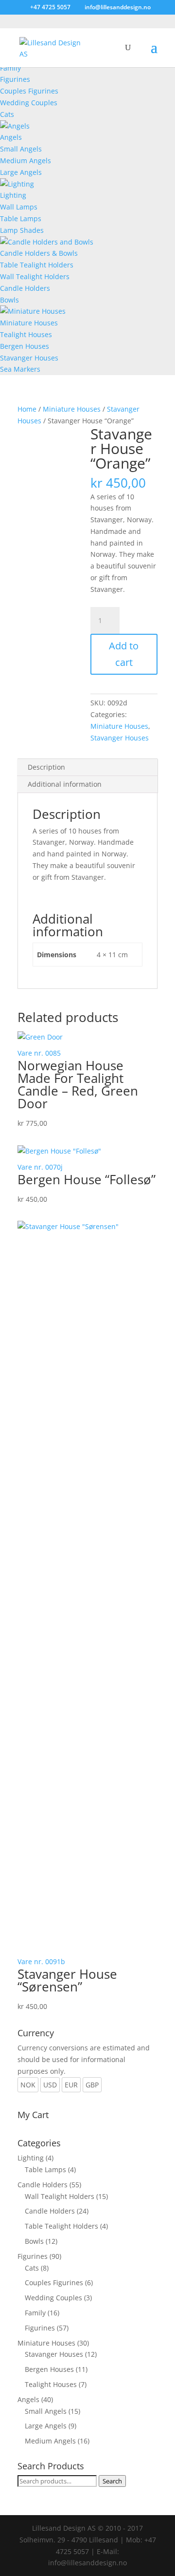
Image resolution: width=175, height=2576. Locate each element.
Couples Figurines (29, 91)
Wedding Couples (29, 103)
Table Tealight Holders (37, 265)
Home (27, 409)
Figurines (15, 79)
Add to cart (124, 654)
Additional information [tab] (65, 784)
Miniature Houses (29, 323)
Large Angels (21, 172)
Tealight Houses (26, 334)
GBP (92, 2085)
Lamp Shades (22, 230)
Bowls (9, 300)
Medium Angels (26, 161)
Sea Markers (20, 369)
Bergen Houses (25, 346)
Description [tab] (46, 767)
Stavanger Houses (29, 358)
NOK (28, 2085)
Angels (11, 137)
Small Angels (21, 149)
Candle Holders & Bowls (39, 253)
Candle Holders (25, 288)
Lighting (13, 195)
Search (112, 2481)
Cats (7, 114)
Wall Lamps (19, 207)
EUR (71, 2085)
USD (50, 2085)
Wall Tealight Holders (35, 276)
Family (10, 68)
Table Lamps (21, 218)
